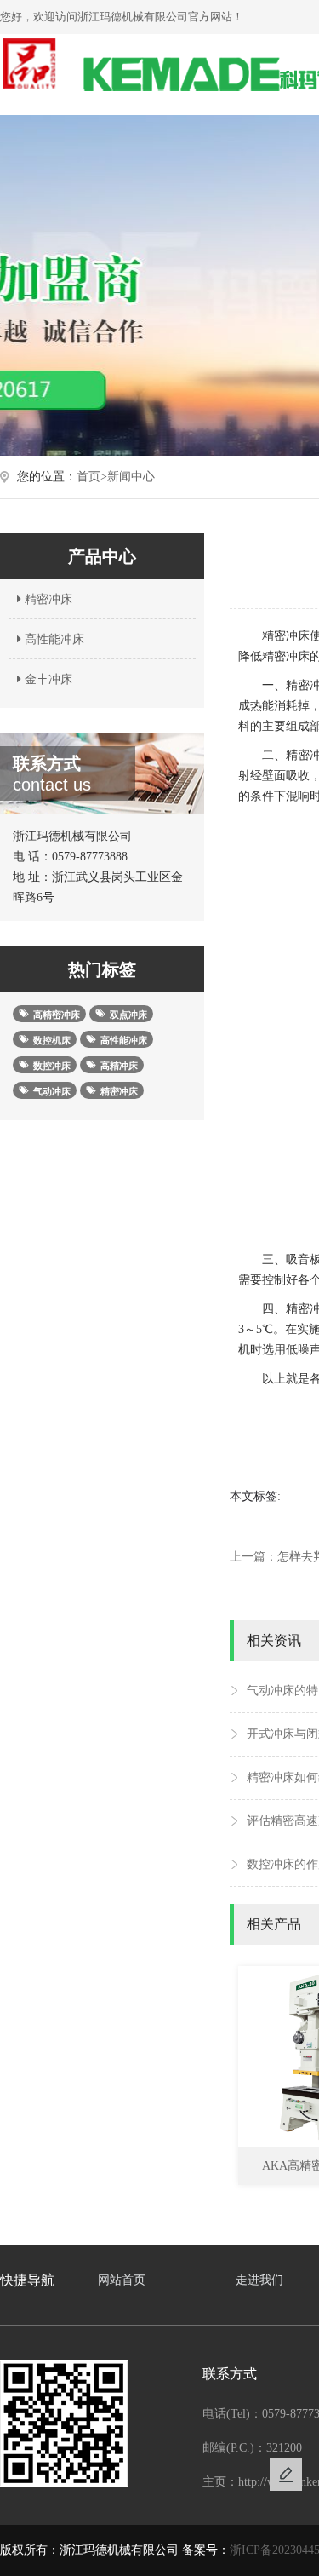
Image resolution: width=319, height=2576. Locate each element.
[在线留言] (286, 2475)
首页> (92, 477)
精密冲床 (47, 599)
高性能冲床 (53, 639)
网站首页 (122, 2280)
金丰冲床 (47, 679)
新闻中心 (131, 477)
